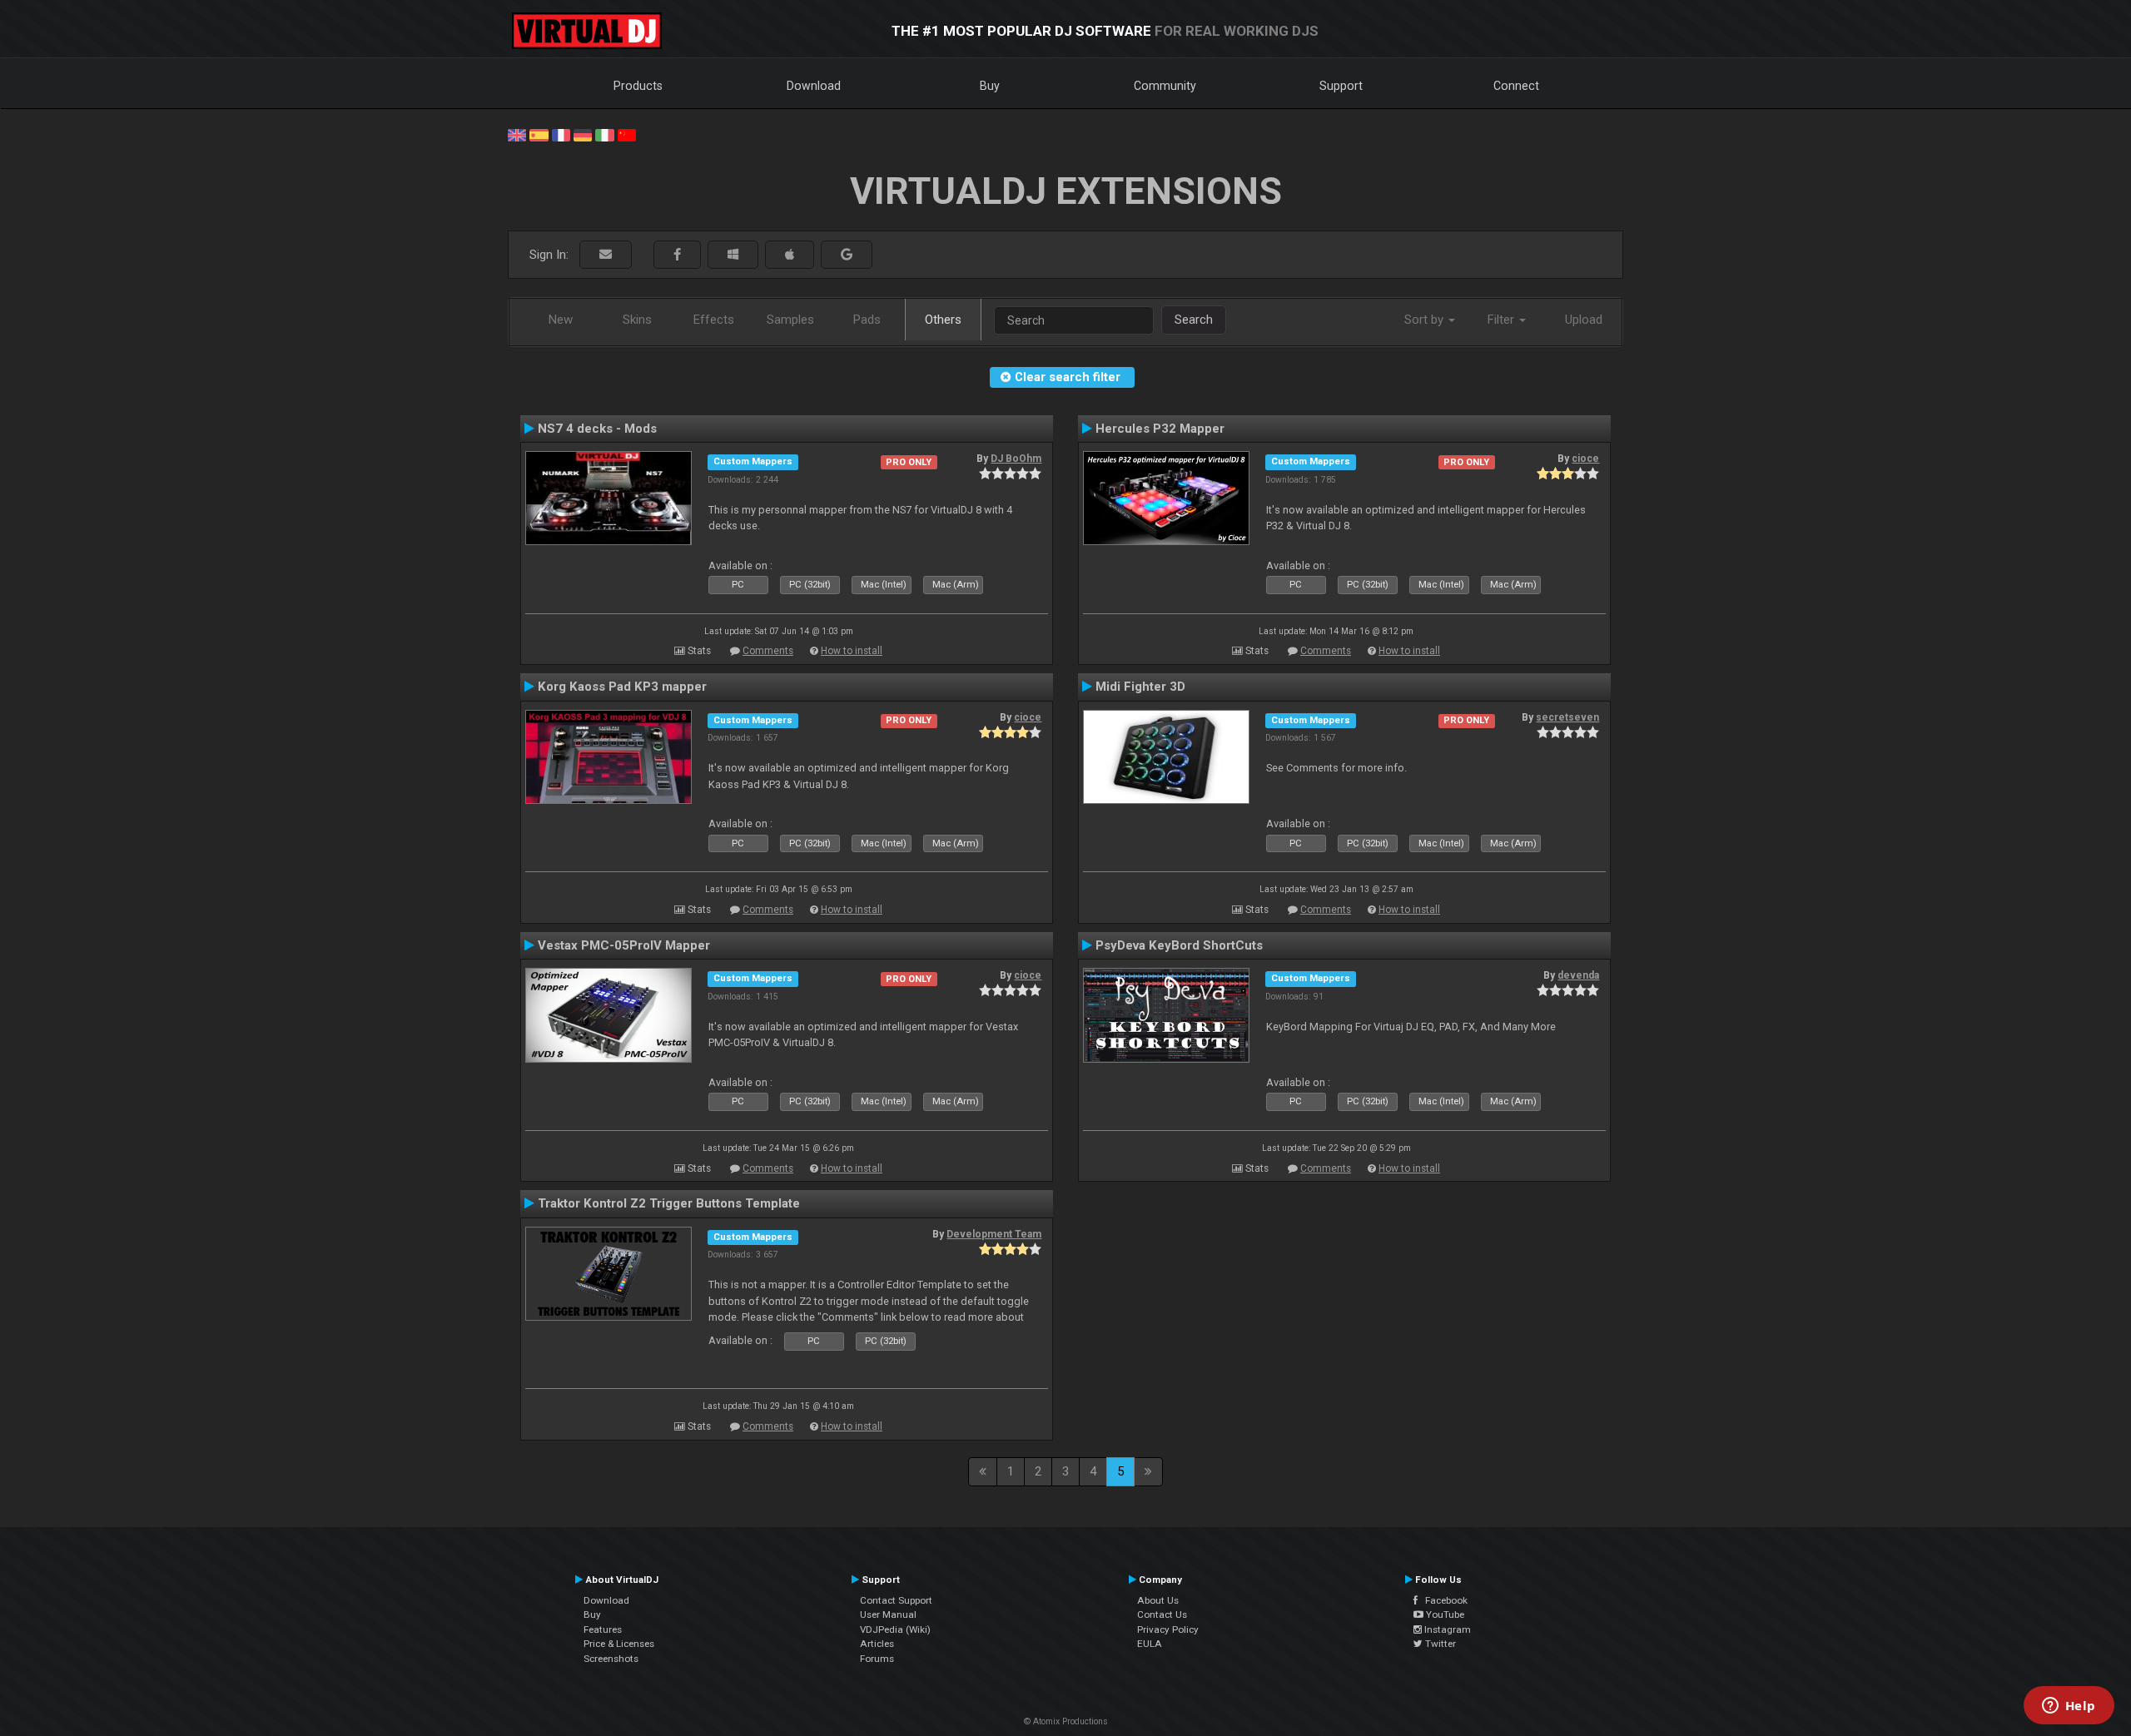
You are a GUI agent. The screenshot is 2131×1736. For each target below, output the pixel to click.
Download (814, 86)
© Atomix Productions (1066, 1721)
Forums (877, 1659)
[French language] (561, 134)
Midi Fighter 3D (1140, 687)
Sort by (1426, 320)
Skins (637, 320)
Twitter (1439, 1644)
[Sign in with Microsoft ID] (733, 255)
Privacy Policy (1168, 1629)
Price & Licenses (619, 1644)
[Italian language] (604, 134)
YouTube (1444, 1614)
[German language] (583, 134)
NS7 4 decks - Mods (597, 429)
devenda (1578, 975)
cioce (1585, 459)
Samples (790, 320)
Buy (990, 86)
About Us (1158, 1600)
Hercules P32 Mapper (1160, 429)
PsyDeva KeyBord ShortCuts (1179, 945)
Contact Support (896, 1600)
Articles (877, 1644)
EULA (1150, 1644)
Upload (1584, 320)
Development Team (994, 1234)
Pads (867, 320)
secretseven (1567, 717)
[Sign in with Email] (606, 255)
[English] (517, 134)
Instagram (1446, 1629)
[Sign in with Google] (847, 255)
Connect (1516, 86)
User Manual (888, 1614)
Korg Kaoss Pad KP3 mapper (622, 687)
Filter (1503, 320)
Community (1165, 86)
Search (1194, 320)
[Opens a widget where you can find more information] (2069, 1707)
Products (638, 86)
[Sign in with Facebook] (677, 255)
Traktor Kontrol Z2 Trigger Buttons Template (669, 1203)
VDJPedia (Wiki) (895, 1629)
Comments (768, 651)
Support (1341, 86)
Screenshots (611, 1659)
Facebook (1443, 1600)
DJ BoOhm (1016, 459)
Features (603, 1629)
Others (943, 320)
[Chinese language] (627, 134)
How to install (852, 651)
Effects (714, 320)
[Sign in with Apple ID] (790, 255)
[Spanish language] (539, 134)
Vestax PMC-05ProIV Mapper (624, 945)
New (561, 320)
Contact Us (1162, 1614)
